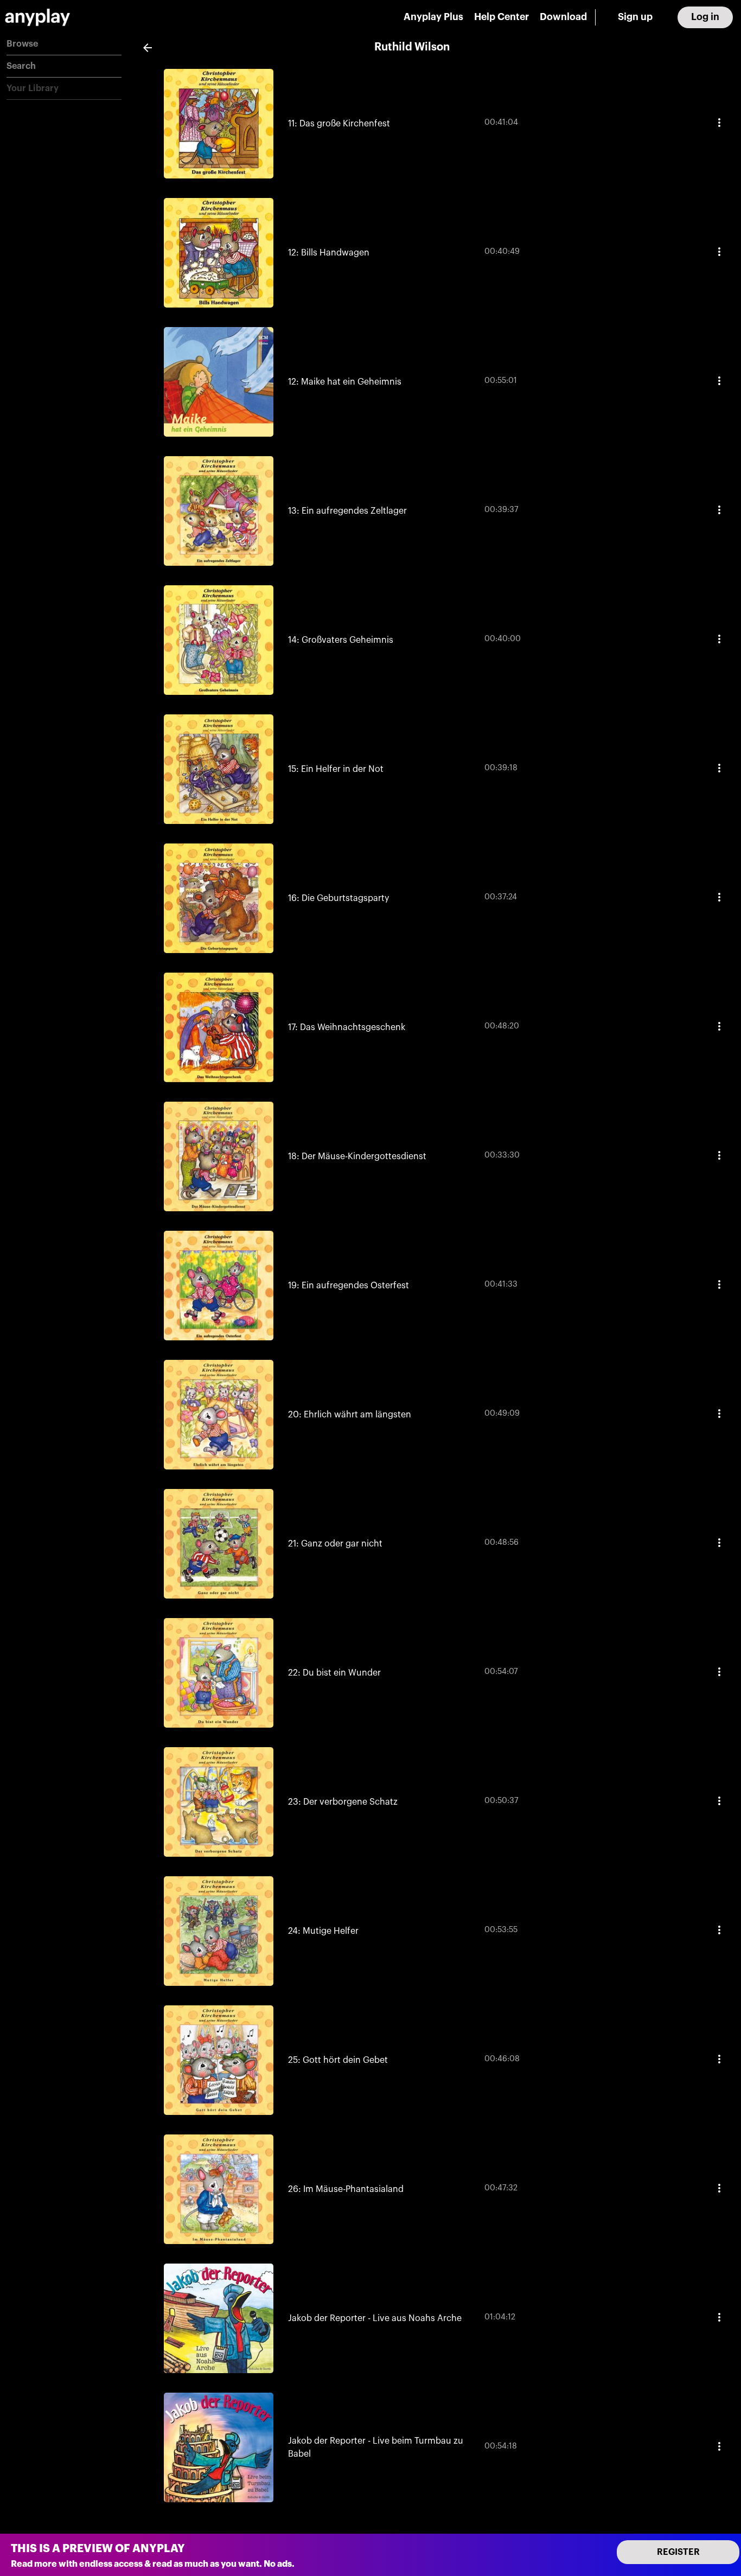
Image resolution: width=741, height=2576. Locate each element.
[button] (64, 44)
